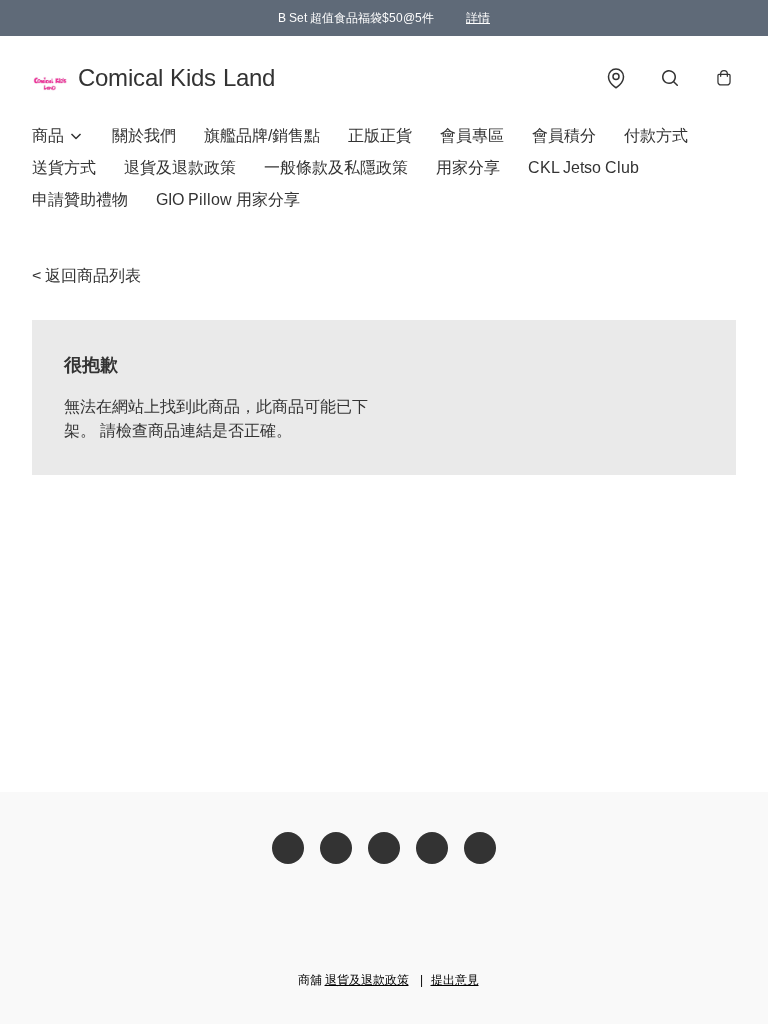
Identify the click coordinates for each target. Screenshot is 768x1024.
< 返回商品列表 (86, 275)
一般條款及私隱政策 (336, 167)
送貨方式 (64, 167)
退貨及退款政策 (180, 167)
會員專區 (472, 135)
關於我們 (144, 135)
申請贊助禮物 (80, 199)
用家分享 (468, 167)
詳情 (478, 18)
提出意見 (455, 980)
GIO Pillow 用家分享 (228, 199)
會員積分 (564, 135)
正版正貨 (380, 135)
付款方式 (656, 135)
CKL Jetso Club (583, 167)
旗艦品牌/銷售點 (262, 135)
